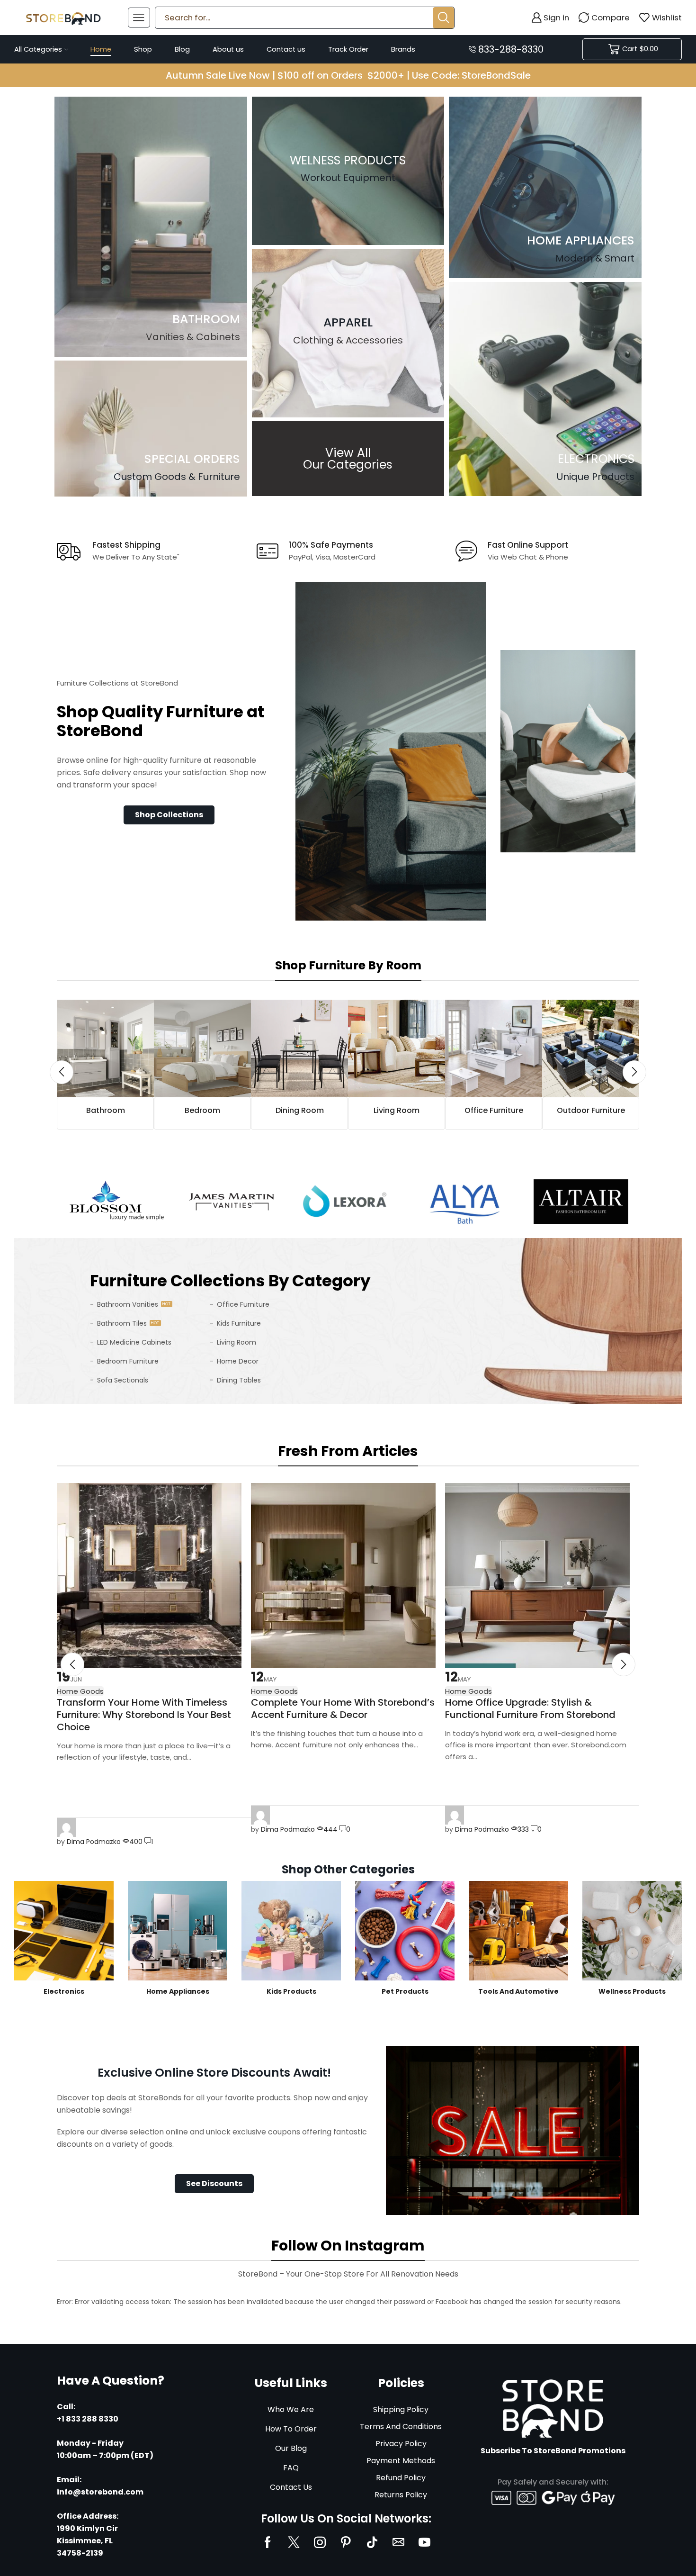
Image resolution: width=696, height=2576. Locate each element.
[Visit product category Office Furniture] (494, 1048)
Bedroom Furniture (128, 1361)
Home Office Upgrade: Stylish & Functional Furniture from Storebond (530, 1708)
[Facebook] (268, 2542)
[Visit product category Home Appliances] (178, 1931)
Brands (403, 49)
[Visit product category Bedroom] (202, 1048)
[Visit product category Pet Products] (405, 1931)
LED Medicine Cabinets (134, 1342)
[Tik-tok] (372, 2542)
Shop (143, 49)
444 (330, 1829)
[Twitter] (294, 2542)
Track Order (348, 49)
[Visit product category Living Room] (397, 1048)
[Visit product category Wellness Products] (632, 1931)
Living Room (236, 1342)
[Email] (398, 2542)
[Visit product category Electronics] (64, 1931)
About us (228, 49)
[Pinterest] (346, 2542)
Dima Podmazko (94, 1842)
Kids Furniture (239, 1323)
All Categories (38, 49)
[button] (169, 815)
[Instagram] (320, 2542)
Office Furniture (243, 1304)
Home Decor (238, 1361)
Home (101, 49)
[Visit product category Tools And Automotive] (518, 1931)
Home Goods (274, 1691)
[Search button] (443, 18)
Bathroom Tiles (122, 1323)
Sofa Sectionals (123, 1380)
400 (136, 1842)
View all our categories (348, 459)
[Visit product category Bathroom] (105, 1048)
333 (523, 1829)
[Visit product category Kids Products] (291, 1931)
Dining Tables (239, 1380)
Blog (182, 49)
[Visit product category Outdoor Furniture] (591, 1048)
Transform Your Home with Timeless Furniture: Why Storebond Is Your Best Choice (144, 1715)
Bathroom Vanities (128, 1304)
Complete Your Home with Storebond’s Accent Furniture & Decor (343, 1708)
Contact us (286, 49)
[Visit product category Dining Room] (299, 1048)
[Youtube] (424, 2542)
